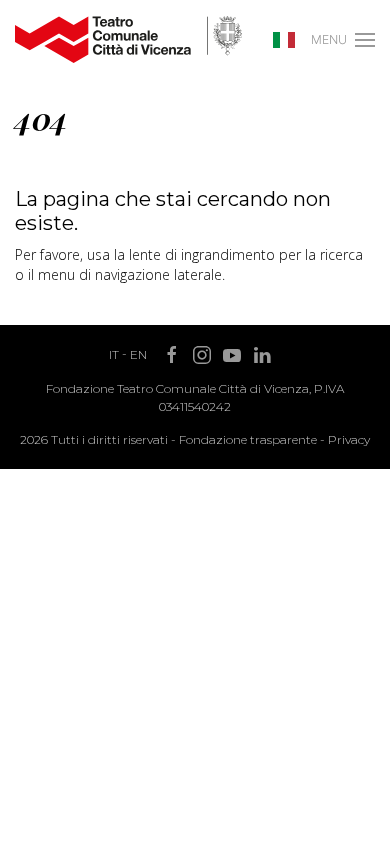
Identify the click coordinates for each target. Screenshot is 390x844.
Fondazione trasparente (248, 439)
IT (114, 354)
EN (138, 354)
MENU (329, 39)
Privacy (349, 439)
